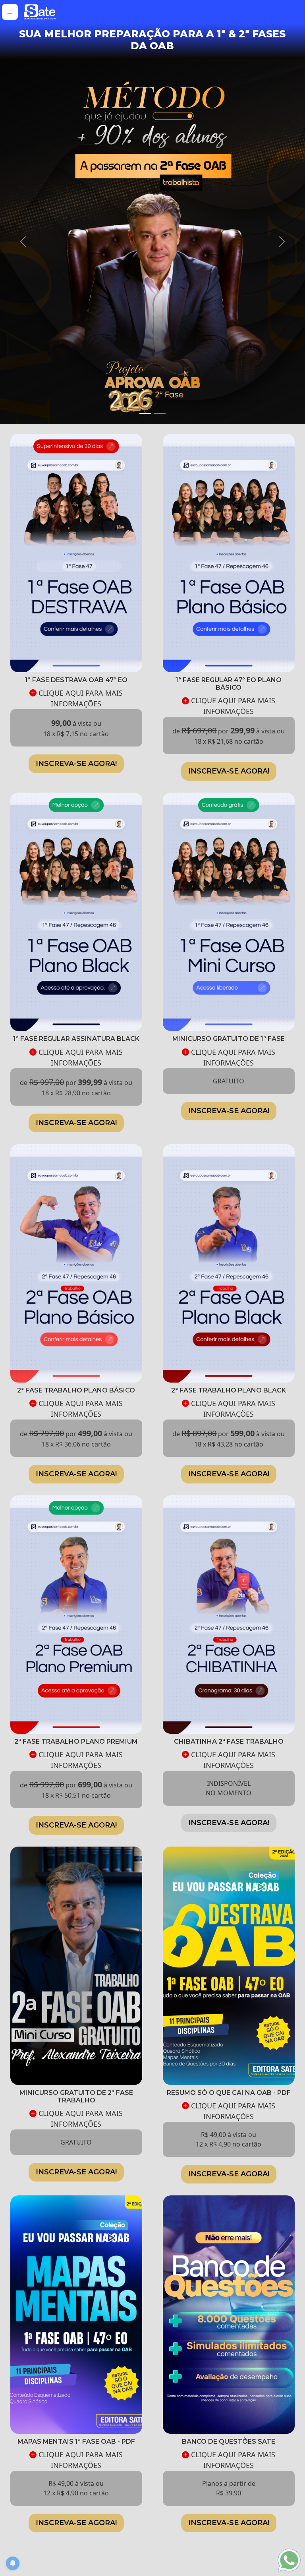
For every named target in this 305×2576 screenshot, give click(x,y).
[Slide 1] (145, 429)
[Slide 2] (160, 429)
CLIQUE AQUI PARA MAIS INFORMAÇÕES (80, 714)
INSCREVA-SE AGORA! (76, 779)
